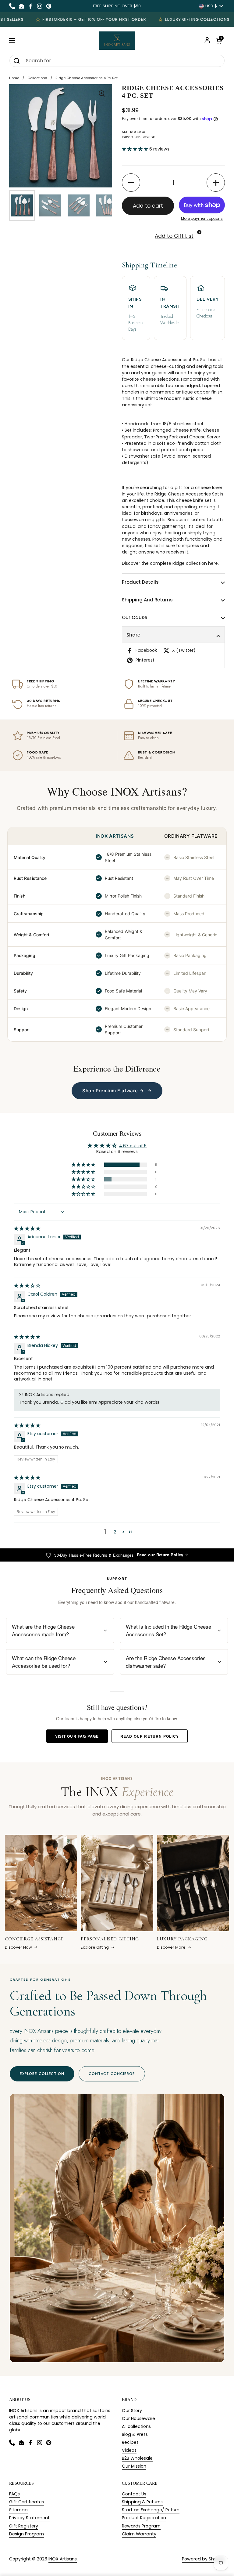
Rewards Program (141, 2526)
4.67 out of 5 (133, 1146)
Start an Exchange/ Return (151, 2510)
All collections (136, 2426)
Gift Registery (24, 2526)
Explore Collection (42, 2074)
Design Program (27, 2534)
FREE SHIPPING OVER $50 (117, 6)
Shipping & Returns (142, 2502)
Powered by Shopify (203, 2559)
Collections (37, 78)
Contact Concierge (112, 2074)
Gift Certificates (27, 2502)
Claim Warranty (139, 2534)
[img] (27, 1228)
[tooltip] (199, 232)
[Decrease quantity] (131, 183)
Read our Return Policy (160, 1555)
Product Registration (144, 2518)
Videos (129, 2450)
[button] (219, 41)
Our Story (132, 2411)
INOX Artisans (63, 2559)
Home (14, 78)
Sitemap (18, 2510)
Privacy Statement (29, 2518)
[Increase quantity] (216, 183)
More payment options (202, 218)
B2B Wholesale (137, 2458)
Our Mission (134, 2466)
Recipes (130, 2442)
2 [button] (115, 1532)
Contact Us (134, 2494)
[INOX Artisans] (117, 41)
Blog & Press (135, 2434)
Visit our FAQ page (77, 1736)
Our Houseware (138, 2418)
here (213, 563)
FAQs (14, 2494)
